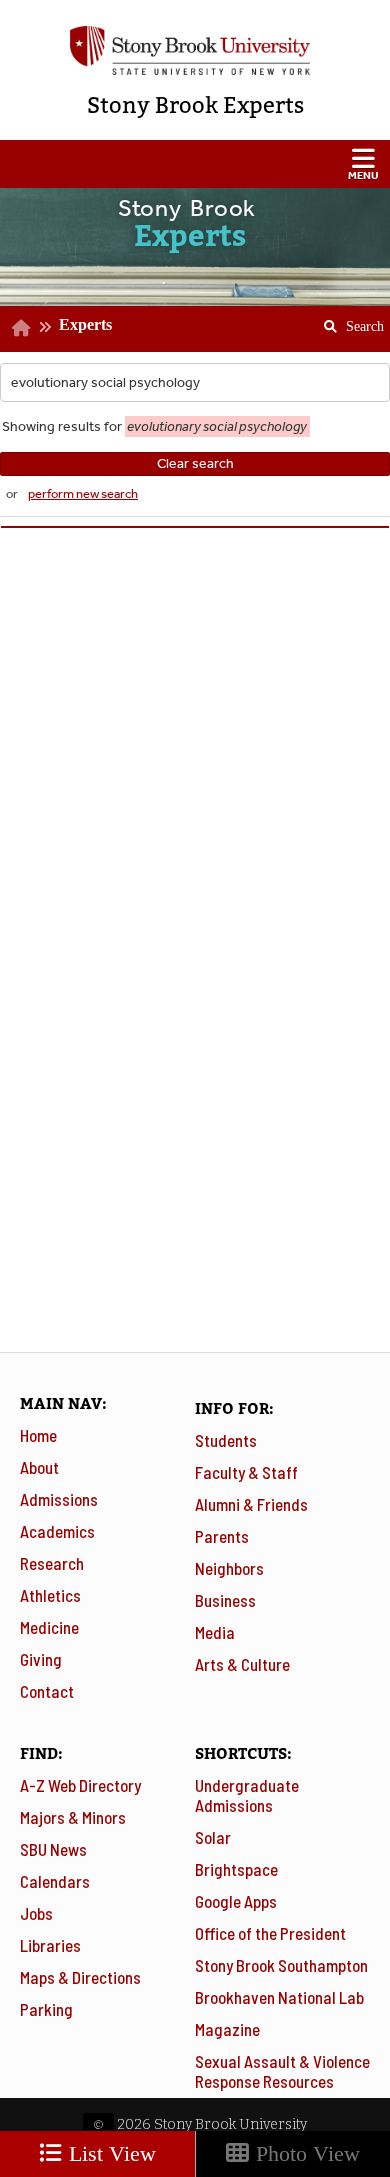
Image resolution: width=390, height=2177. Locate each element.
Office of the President (270, 1933)
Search (346, 320)
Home (38, 1435)
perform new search (83, 493)
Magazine (227, 2029)
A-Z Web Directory (80, 1785)
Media (215, 1632)
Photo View (305, 2153)
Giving (41, 1659)
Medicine (49, 1627)
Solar (213, 1837)
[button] (195, 164)
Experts (85, 324)
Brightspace (236, 1869)
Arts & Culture (242, 1664)
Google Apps (236, 1901)
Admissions (59, 1499)
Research (52, 1563)
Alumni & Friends (251, 1504)
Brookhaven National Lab (279, 1997)
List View (109, 2153)
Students (226, 1440)
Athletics (50, 1595)
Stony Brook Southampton (281, 1965)
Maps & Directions (80, 1977)
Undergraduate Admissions (247, 1795)
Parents (222, 1536)
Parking (46, 2009)
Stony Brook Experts (195, 105)
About (39, 1467)
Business (225, 1600)
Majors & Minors (73, 1817)
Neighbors (229, 1568)
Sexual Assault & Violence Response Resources (282, 2071)
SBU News (53, 1849)
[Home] (21, 328)
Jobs (36, 1913)
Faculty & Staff (246, 1472)
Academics (57, 1531)
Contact (47, 1691)
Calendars (55, 1881)
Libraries (50, 1945)
